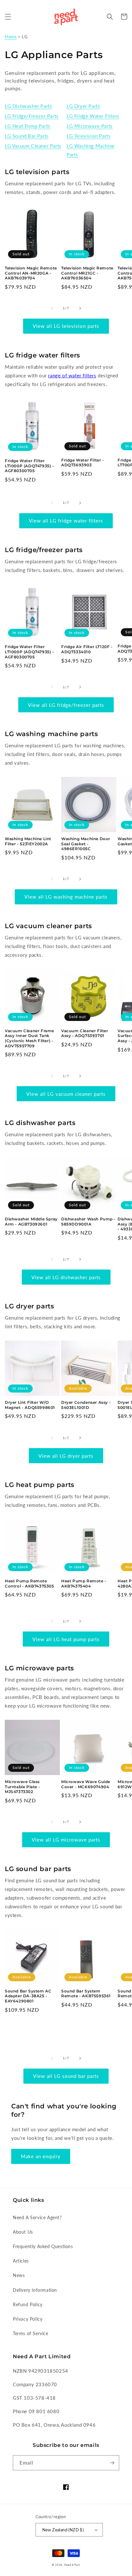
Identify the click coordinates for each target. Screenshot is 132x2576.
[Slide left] (52, 308)
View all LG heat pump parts (66, 1639)
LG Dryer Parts (83, 106)
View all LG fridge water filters (66, 521)
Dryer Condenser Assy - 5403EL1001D (86, 1405)
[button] (8, 17)
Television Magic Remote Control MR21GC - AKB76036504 (87, 273)
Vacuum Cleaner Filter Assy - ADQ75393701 (85, 1033)
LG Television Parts (89, 136)
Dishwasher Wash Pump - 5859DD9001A (88, 1222)
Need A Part (72, 2565)
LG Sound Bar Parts (27, 136)
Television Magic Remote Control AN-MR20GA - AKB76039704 (31, 273)
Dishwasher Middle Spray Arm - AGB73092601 (31, 1222)
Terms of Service (31, 2333)
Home (11, 37)
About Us (23, 2232)
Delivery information (35, 2290)
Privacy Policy (28, 2319)
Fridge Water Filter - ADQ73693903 (83, 463)
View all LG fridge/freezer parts (66, 705)
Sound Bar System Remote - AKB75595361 (86, 1994)
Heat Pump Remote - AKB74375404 (84, 1583)
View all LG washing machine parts (66, 897)
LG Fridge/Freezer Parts (32, 116)
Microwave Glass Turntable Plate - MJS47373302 (22, 1787)
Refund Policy (28, 2304)
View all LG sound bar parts (66, 2076)
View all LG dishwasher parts (66, 1277)
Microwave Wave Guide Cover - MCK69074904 (86, 1784)
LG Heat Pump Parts (28, 126)
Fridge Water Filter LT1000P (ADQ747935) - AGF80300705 (29, 466)
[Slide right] (80, 308)
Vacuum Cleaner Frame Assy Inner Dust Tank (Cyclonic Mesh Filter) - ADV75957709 (29, 1038)
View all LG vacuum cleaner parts (66, 1094)
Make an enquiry (41, 2156)
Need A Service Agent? (37, 2217)
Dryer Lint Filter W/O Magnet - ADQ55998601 (30, 1405)
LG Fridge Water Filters (93, 116)
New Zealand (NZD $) (63, 2530)
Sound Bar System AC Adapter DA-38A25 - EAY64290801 (28, 1996)
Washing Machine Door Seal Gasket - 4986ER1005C (86, 844)
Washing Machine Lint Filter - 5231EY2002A (28, 841)
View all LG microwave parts (66, 1840)
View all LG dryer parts (66, 1456)
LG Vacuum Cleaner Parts (33, 146)
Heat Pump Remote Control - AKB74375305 (29, 1583)
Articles (21, 2261)
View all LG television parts (66, 326)
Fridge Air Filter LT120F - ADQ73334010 (87, 649)
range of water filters (72, 375)
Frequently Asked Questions (43, 2246)
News (19, 2275)
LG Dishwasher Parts (28, 106)
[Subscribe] (112, 2463)
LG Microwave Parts (90, 126)
